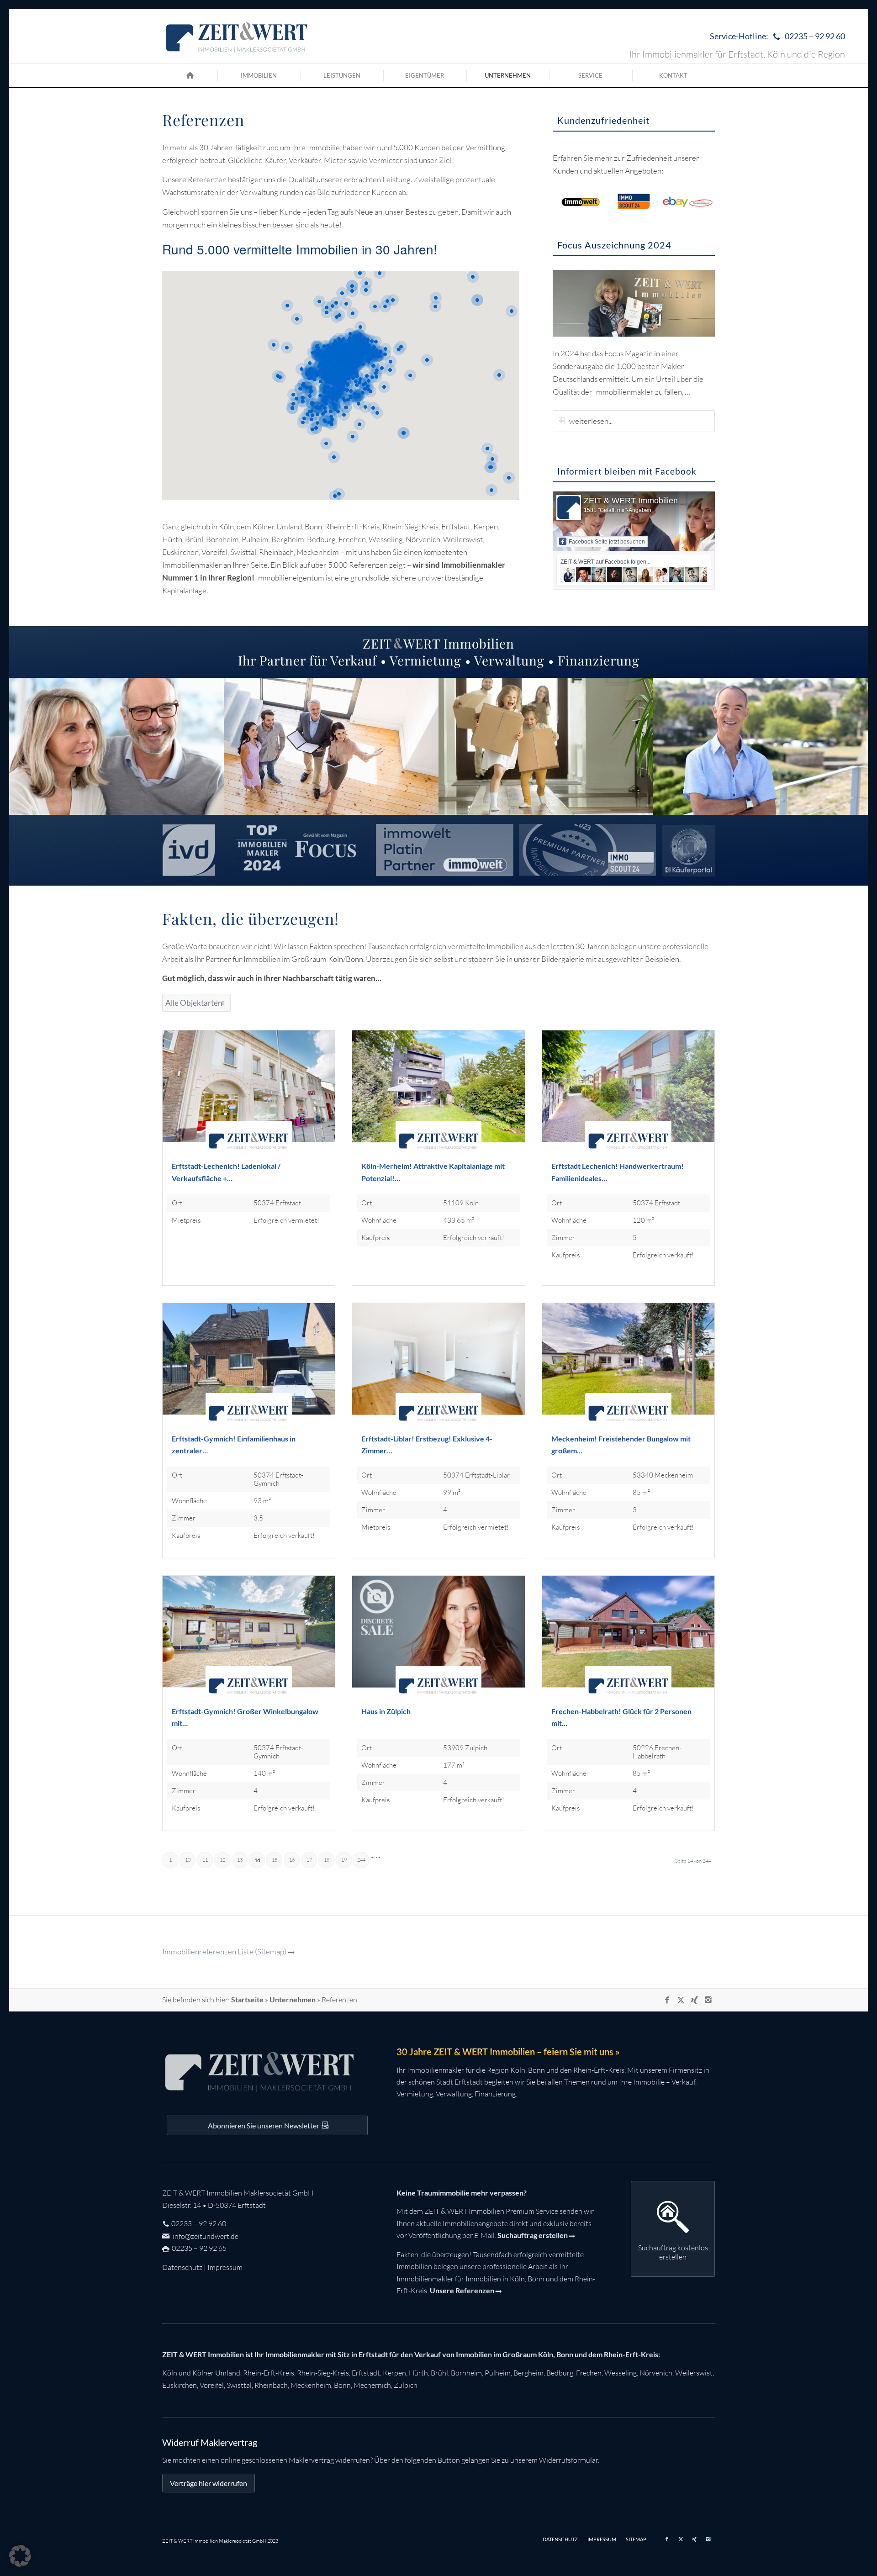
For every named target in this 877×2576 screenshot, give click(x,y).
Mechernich (372, 2385)
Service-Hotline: (777, 36)
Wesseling (621, 2373)
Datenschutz (182, 2267)
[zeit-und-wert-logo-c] (237, 37)
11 (205, 1860)
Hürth (418, 2373)
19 (344, 1860)
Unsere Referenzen (462, 2290)
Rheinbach (271, 2385)
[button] (20, 2556)
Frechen (589, 2373)
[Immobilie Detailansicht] (249, 1095)
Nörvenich (656, 2373)
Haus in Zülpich (386, 1711)
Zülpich (406, 2385)
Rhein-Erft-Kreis (269, 2373)
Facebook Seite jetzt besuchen (607, 542)
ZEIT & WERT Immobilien (631, 501)
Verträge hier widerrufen (209, 2483)
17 (309, 1860)
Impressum (225, 2267)
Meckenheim (311, 2385)
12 (222, 1860)
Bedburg (560, 2373)
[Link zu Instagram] (708, 2000)
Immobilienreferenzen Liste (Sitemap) (224, 1951)
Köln (170, 2373)
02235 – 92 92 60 (199, 2223)
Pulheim (498, 2373)
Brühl (439, 2373)
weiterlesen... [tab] (591, 421)
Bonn (342, 2385)
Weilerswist (694, 2373)
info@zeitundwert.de (205, 2236)
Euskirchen (180, 2385)
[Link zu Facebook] (667, 2000)
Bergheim (528, 2373)
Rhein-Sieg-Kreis (323, 2373)
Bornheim (466, 2373)
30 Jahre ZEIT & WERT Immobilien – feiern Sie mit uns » (508, 2052)
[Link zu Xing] (694, 2000)
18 (327, 1860)
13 (240, 1860)
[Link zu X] (681, 2000)
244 (361, 1860)
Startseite (247, 1999)
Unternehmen (293, 1999)
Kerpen (394, 2373)
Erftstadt (366, 2373)
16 (292, 1860)
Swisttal (239, 2385)
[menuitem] (775, 37)
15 (275, 1860)
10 (188, 1860)
